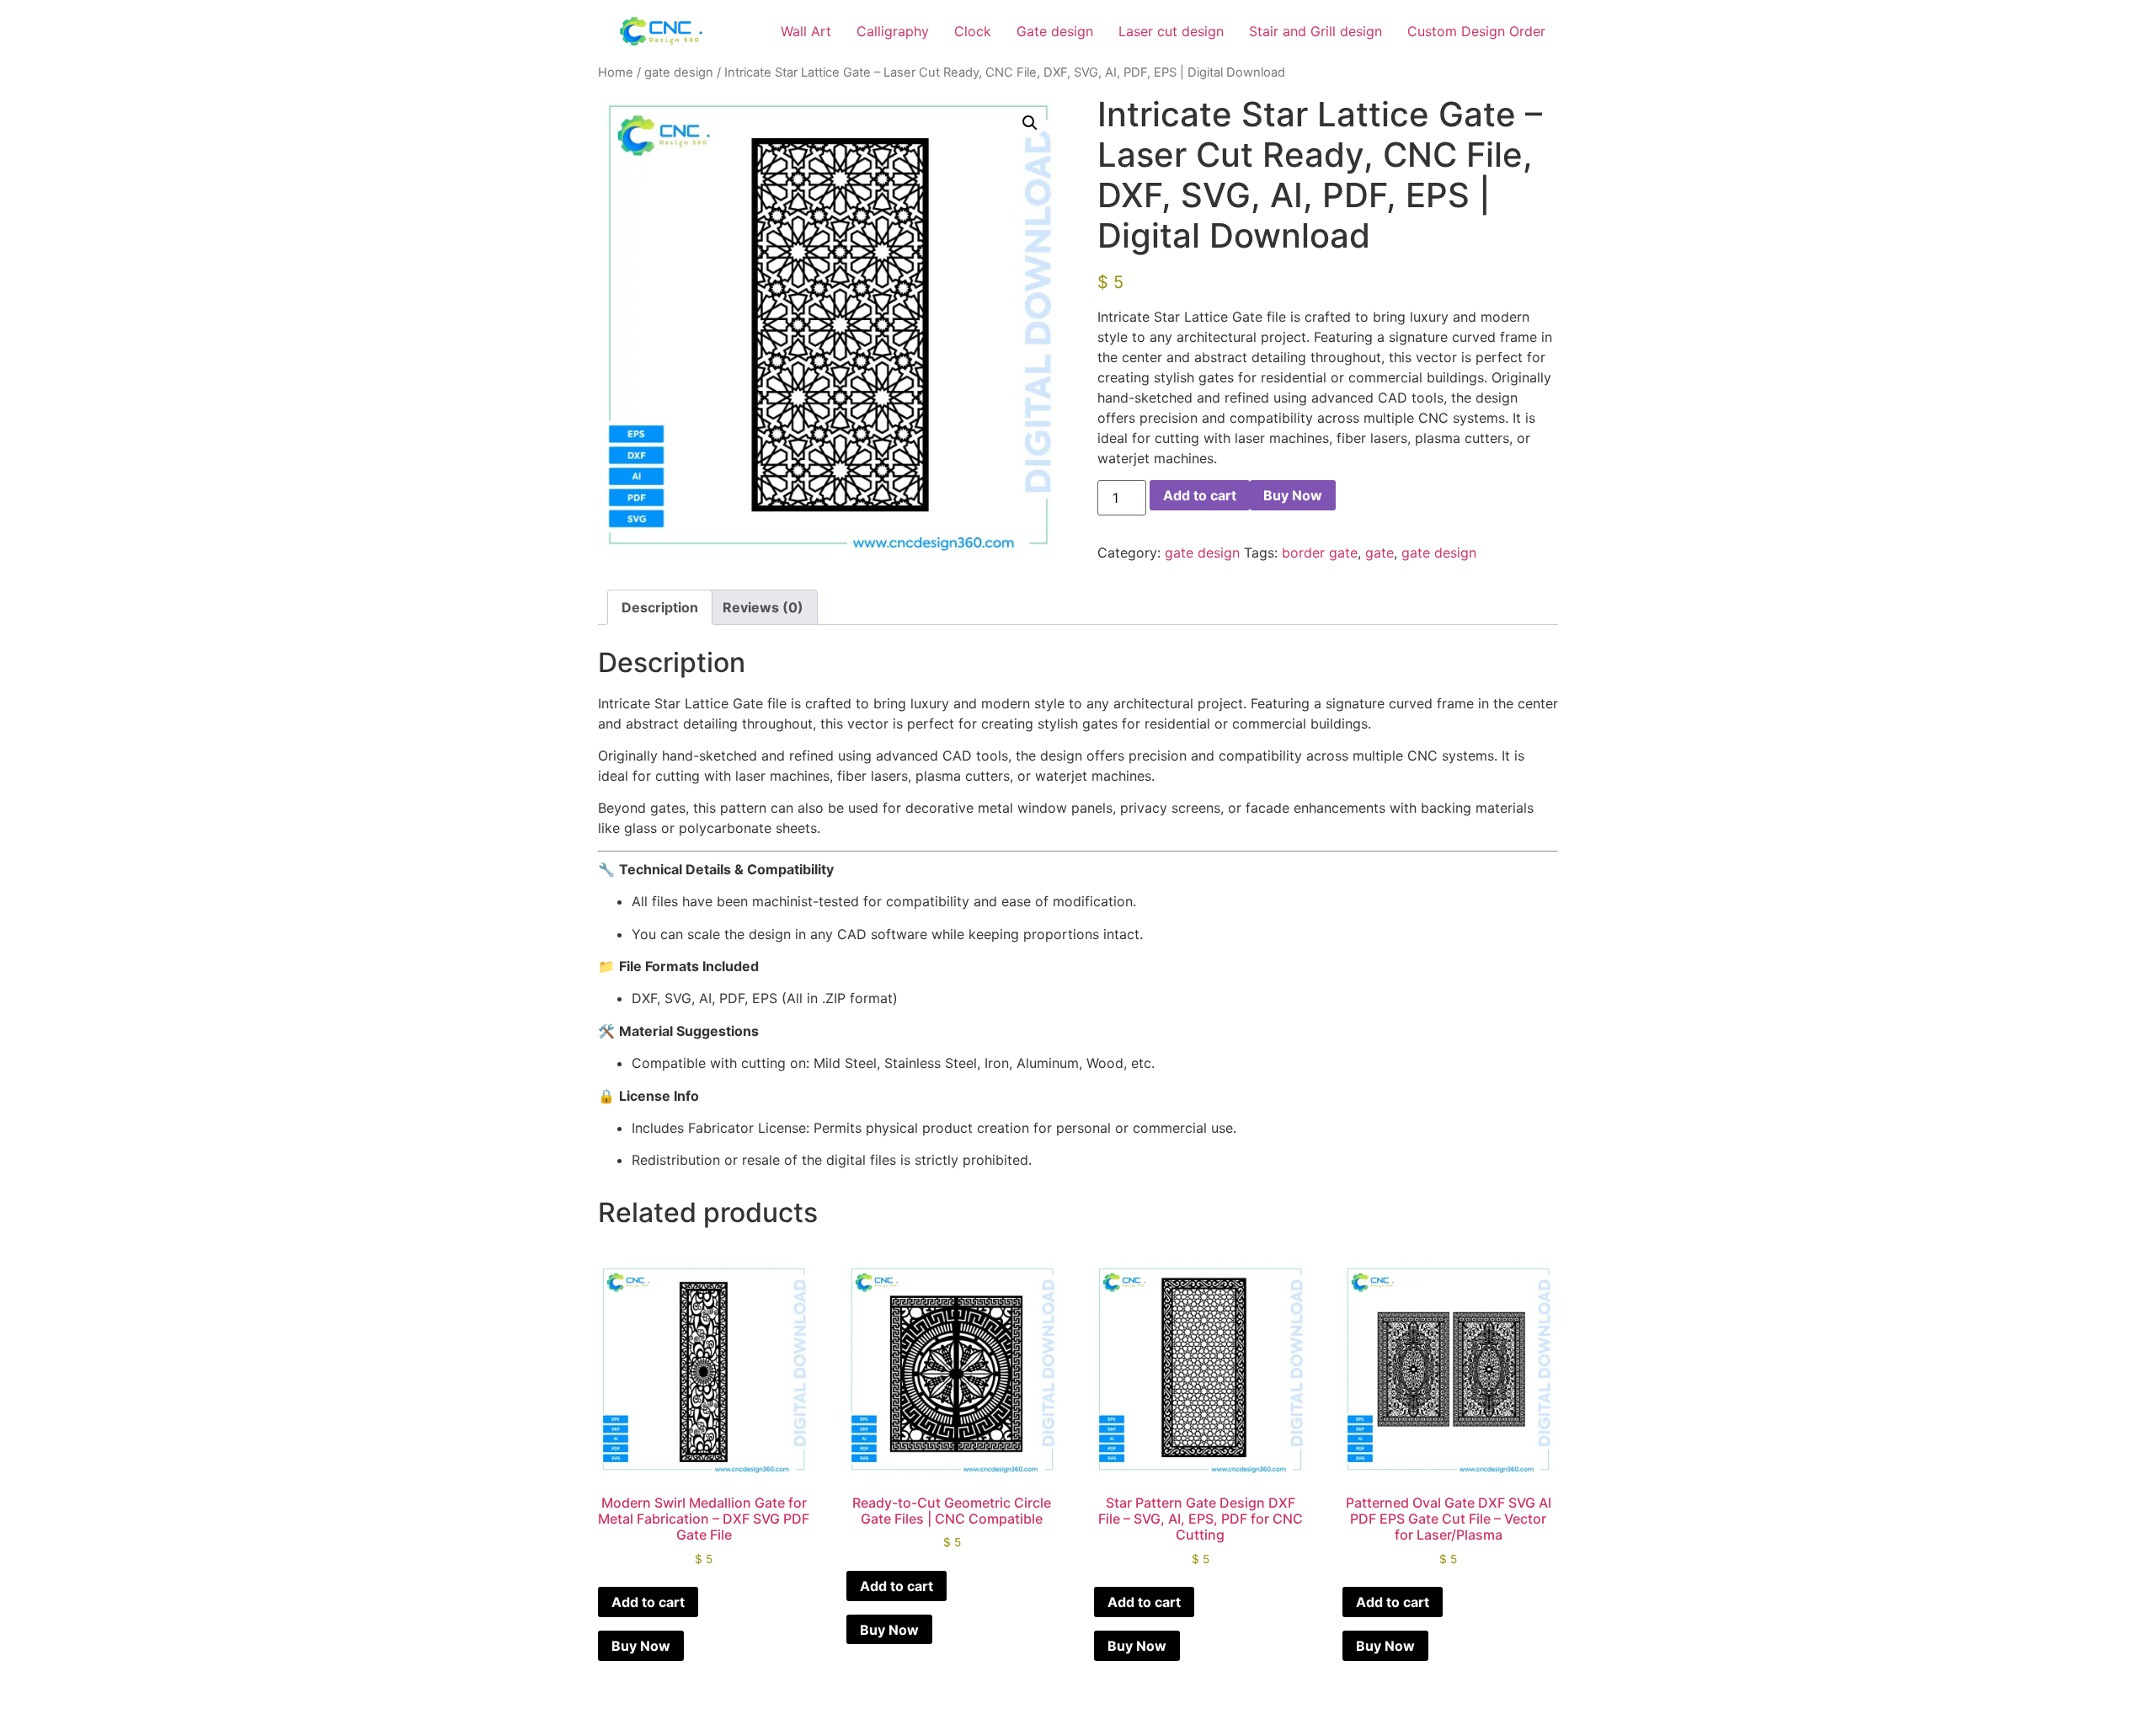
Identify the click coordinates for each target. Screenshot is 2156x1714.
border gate (1320, 553)
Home (616, 72)
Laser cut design (1171, 31)
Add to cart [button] (648, 1602)
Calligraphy (893, 31)
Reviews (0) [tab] (763, 607)
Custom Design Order (1476, 31)
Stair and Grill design (1315, 31)
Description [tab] (660, 607)
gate (1380, 553)
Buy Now (1293, 495)
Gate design (1055, 31)
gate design (679, 72)
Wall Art (806, 31)
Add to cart (1200, 495)
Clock (973, 31)
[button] (1030, 123)
